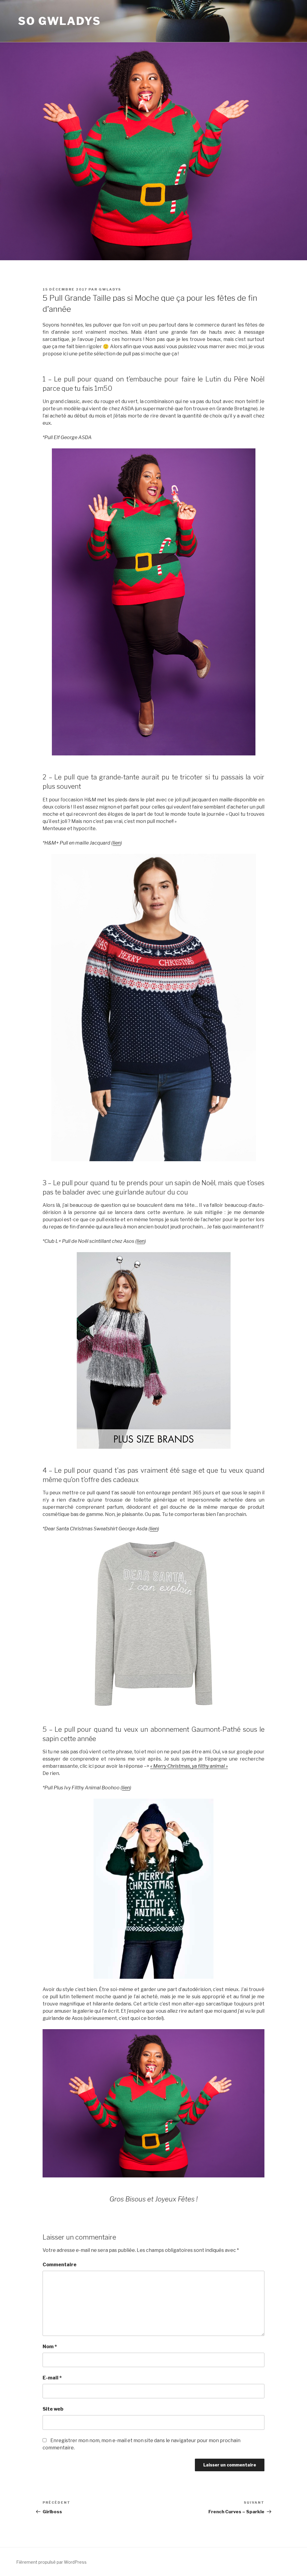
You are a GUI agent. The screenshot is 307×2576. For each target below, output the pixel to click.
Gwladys (110, 289)
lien (117, 843)
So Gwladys (60, 21)
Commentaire (60, 2265)
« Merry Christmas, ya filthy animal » (189, 1766)
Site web (53, 2409)
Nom (50, 2347)
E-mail (52, 2378)
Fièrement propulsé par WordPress (51, 2562)
